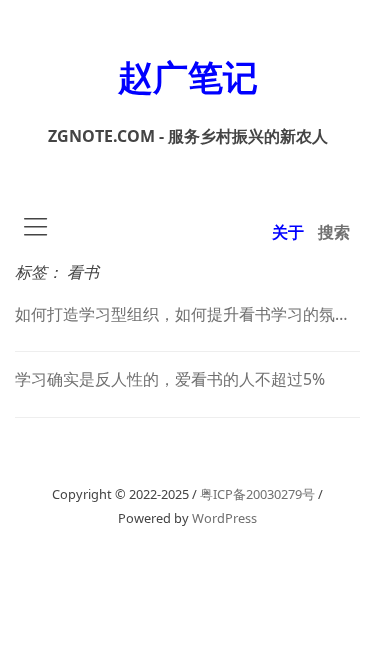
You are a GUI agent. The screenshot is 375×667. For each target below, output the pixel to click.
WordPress (224, 518)
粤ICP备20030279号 (257, 494)
